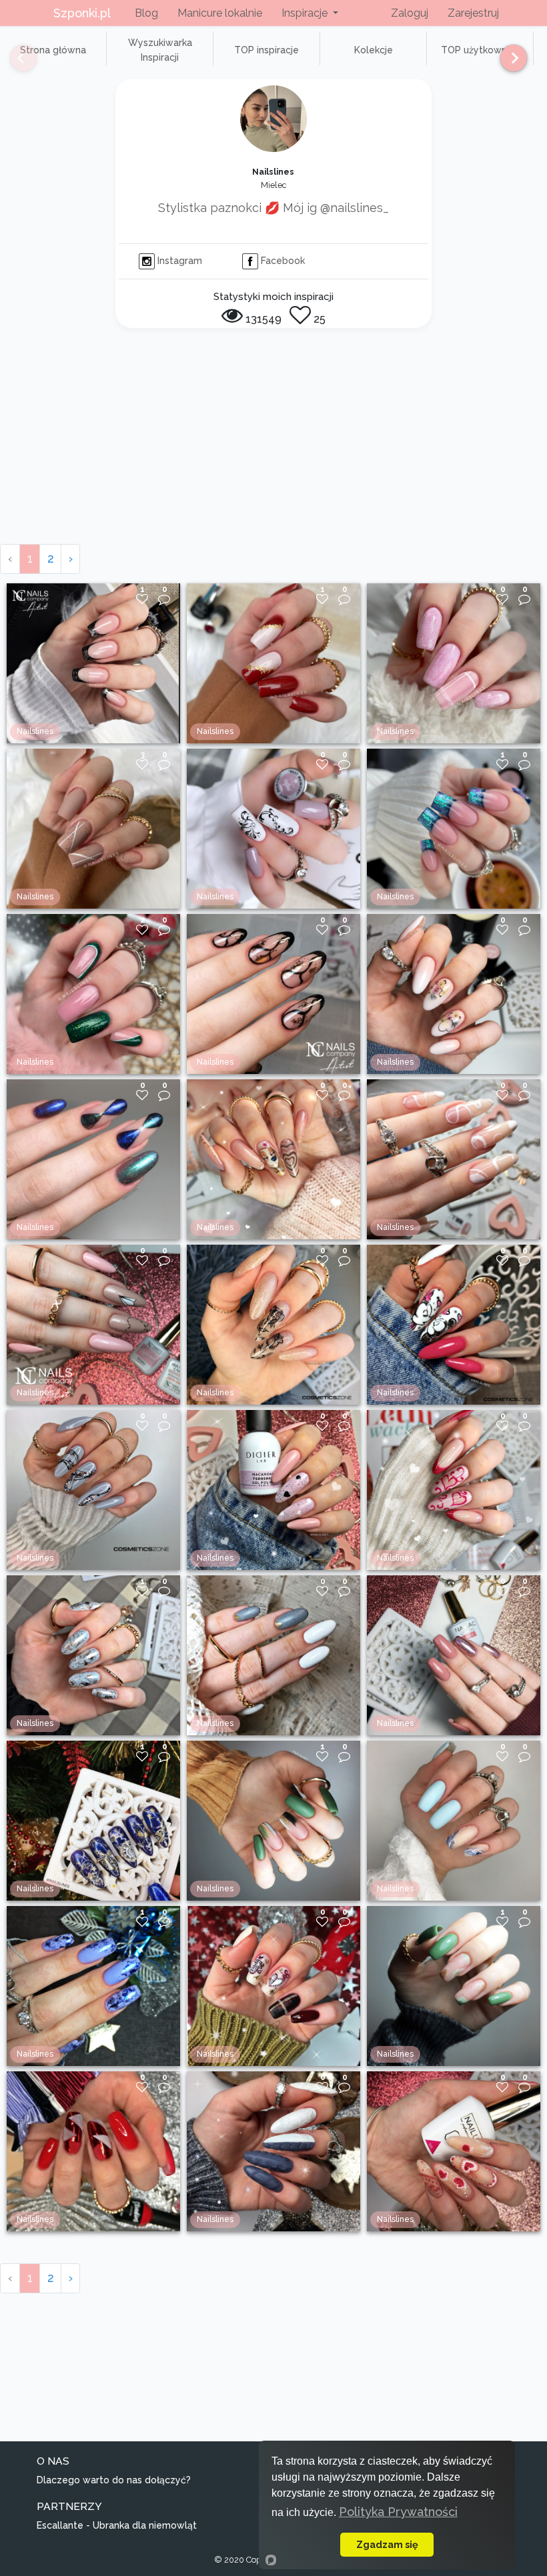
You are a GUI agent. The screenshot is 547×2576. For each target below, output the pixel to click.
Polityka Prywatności (398, 2512)
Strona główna (53, 50)
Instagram (178, 261)
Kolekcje (374, 50)
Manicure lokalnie (220, 13)
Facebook (282, 261)
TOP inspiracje (266, 50)
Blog (146, 13)
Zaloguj (410, 13)
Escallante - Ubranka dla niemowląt (117, 2525)
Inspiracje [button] (306, 13)
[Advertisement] (273, 444)
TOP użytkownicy (480, 50)
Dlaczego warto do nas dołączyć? (114, 2480)
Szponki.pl (82, 13)
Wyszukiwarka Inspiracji (160, 50)
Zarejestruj (473, 13)
